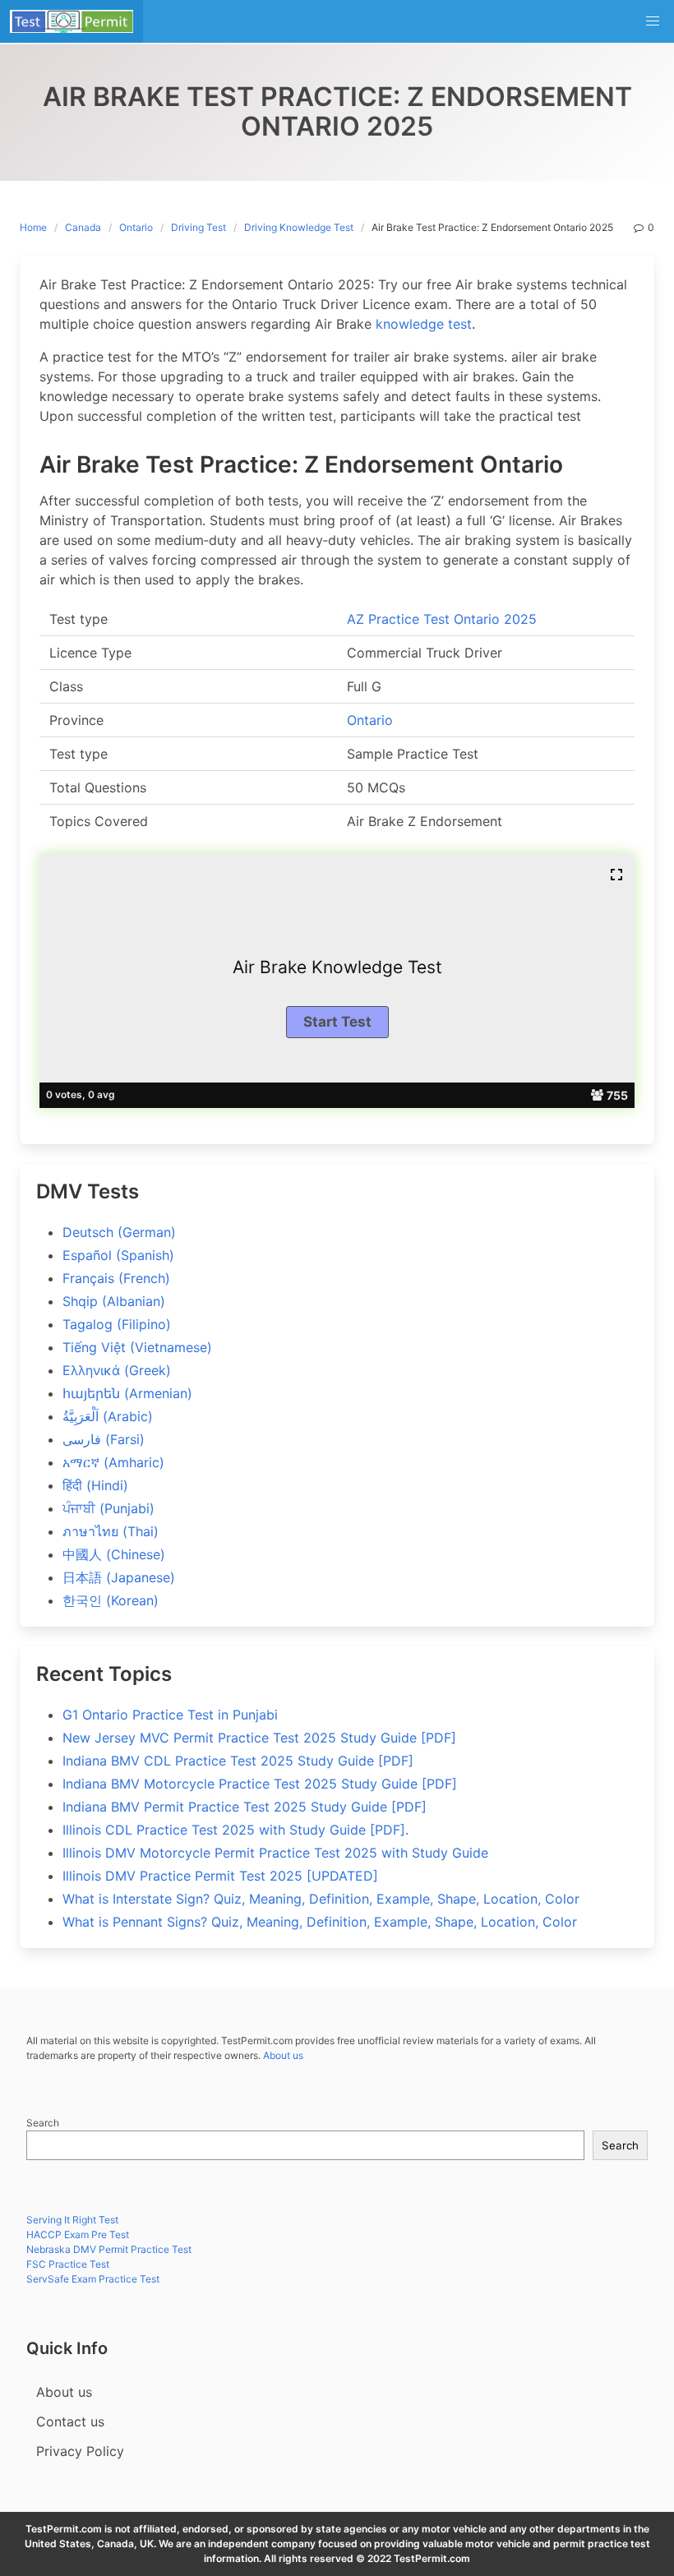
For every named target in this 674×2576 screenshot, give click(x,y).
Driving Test (199, 227)
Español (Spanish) (118, 1255)
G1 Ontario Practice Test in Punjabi (170, 1715)
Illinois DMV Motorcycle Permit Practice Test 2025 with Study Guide (275, 1853)
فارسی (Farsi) (104, 1439)
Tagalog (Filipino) (117, 1324)
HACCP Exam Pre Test (78, 2234)
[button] (653, 21)
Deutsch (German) (119, 1232)
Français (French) (116, 1278)
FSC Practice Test (68, 2264)
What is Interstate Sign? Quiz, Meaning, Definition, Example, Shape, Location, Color (321, 1899)
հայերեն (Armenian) (127, 1393)
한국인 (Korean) (111, 1600)
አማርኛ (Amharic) (113, 1462)
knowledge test (424, 324)
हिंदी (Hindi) (95, 1485)
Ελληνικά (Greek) (117, 1370)
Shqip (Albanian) (114, 1301)
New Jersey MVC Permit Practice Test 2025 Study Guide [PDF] (259, 1738)
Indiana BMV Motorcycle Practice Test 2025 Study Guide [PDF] (260, 1784)
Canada (83, 227)
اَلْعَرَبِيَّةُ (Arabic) (108, 1416)
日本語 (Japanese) (119, 1577)
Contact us (70, 2421)
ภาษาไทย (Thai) (111, 1531)
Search (43, 2123)
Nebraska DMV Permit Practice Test (109, 2249)
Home (33, 227)
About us (283, 2055)
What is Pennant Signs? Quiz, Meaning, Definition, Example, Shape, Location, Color (320, 1922)
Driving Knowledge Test (299, 227)
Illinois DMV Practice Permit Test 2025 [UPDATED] (220, 1876)
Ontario (136, 227)
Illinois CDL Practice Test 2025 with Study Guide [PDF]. (235, 1830)
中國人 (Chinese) (114, 1554)
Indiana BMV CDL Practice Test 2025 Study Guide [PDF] (238, 1761)
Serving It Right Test (72, 2220)
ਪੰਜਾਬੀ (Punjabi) (108, 1508)
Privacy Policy (80, 2451)
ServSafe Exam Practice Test (93, 2279)
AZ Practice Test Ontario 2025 (442, 619)
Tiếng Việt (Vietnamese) (137, 1347)
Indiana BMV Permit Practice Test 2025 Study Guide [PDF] (245, 1807)
